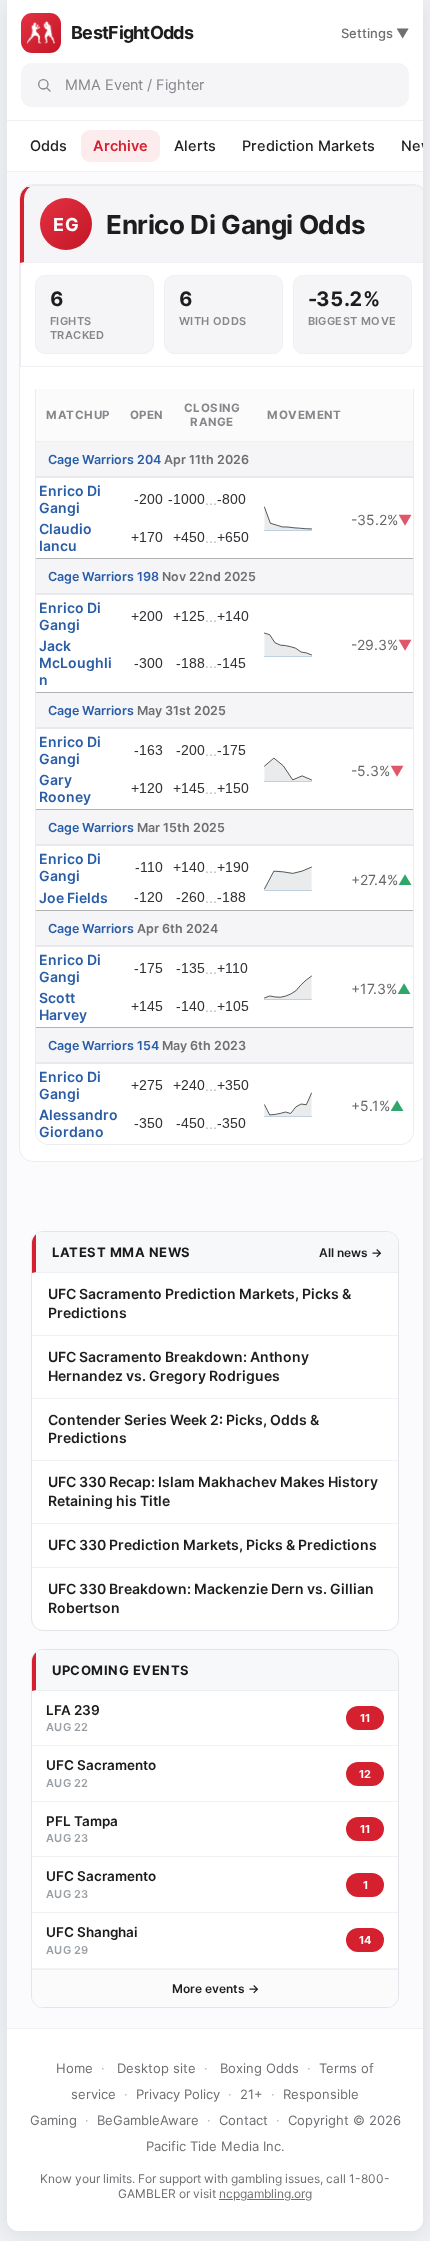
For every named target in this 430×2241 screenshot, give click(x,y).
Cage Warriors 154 (103, 1045)
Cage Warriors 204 (104, 459)
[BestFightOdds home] (41, 33)
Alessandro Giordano (78, 1123)
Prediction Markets (308, 146)
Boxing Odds (259, 2068)
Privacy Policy (178, 2094)
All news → (350, 1252)
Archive (120, 146)
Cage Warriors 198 (103, 576)
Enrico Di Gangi (70, 499)
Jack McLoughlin (75, 662)
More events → (215, 1988)
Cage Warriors (91, 710)
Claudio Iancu (65, 537)
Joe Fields (73, 897)
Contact (243, 2120)
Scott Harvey (63, 1006)
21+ (251, 2094)
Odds (48, 146)
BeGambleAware (148, 2120)
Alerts (195, 146)
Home (74, 2068)
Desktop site (156, 2068)
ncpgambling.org (265, 2193)
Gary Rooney (65, 788)
